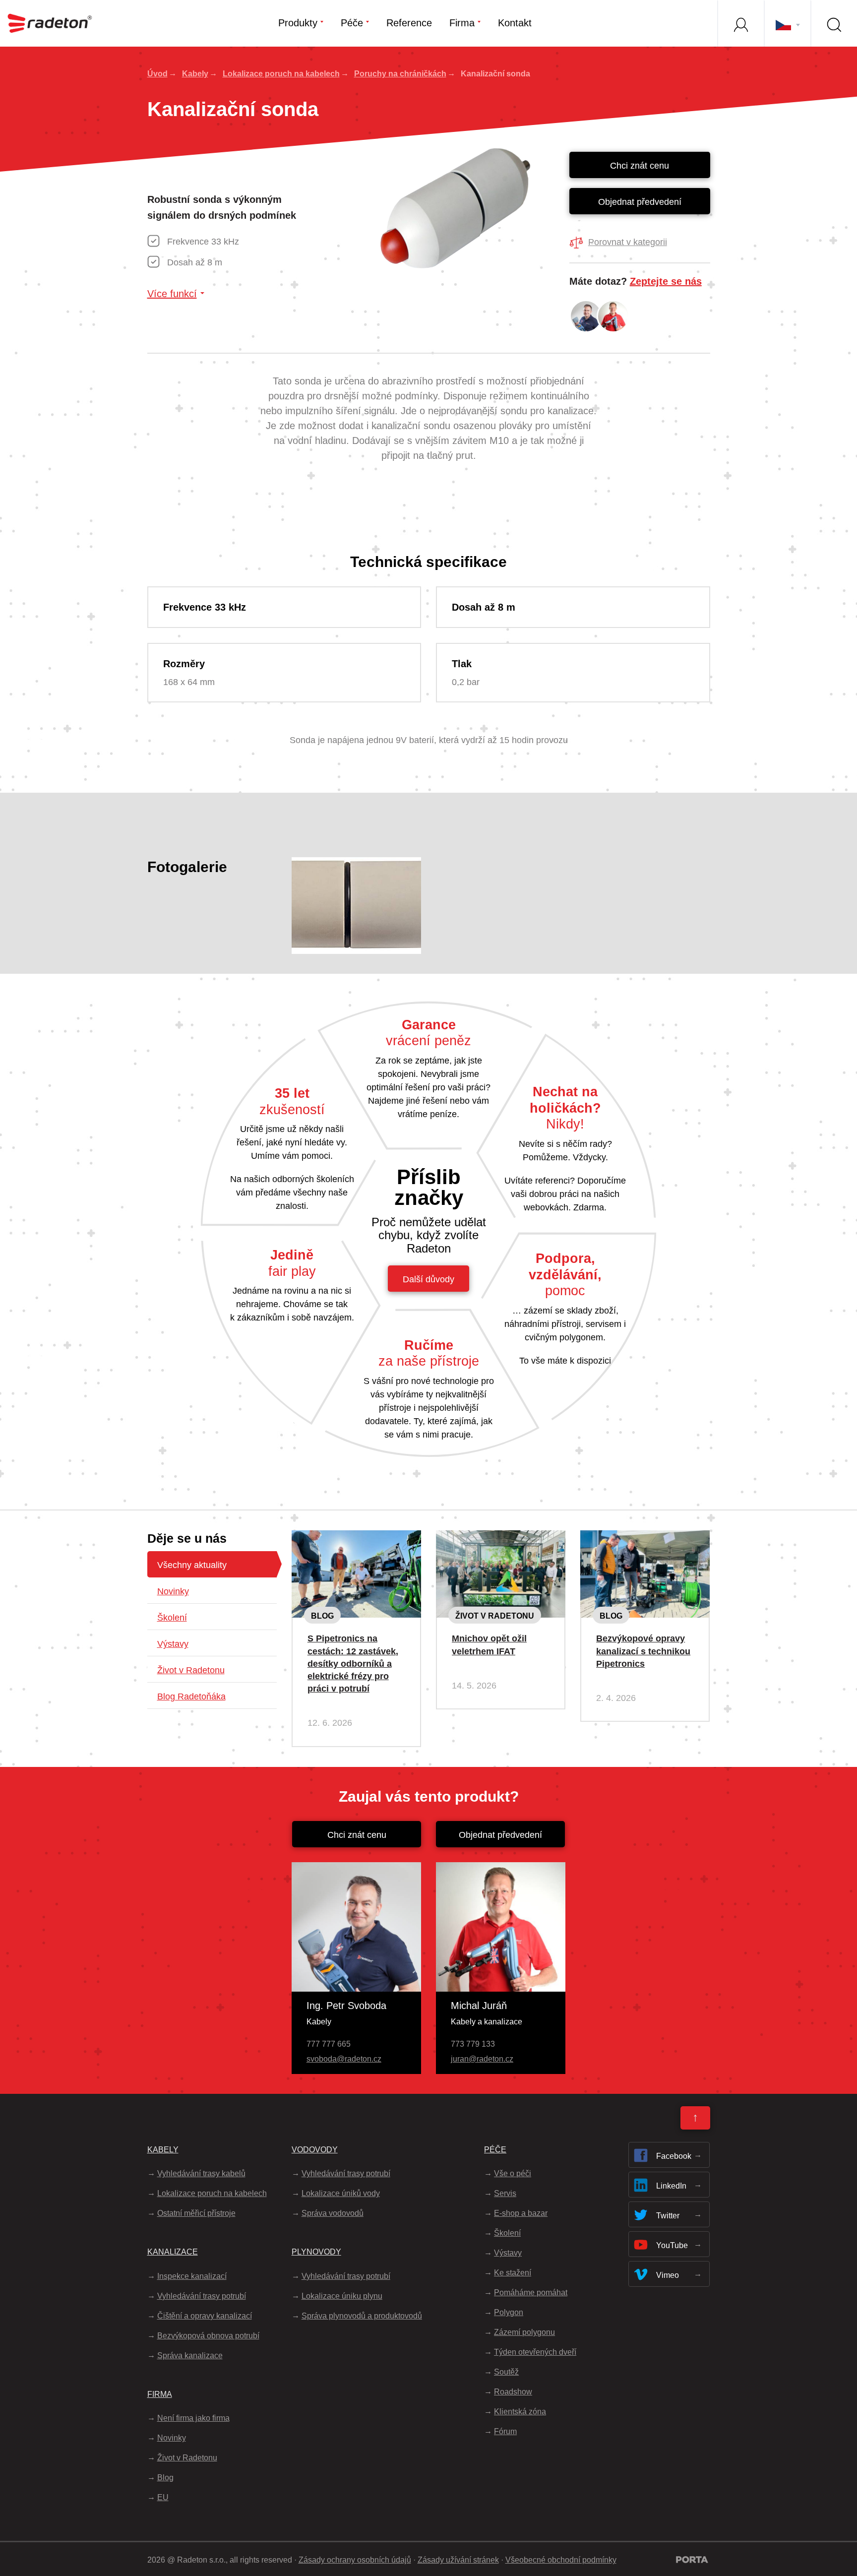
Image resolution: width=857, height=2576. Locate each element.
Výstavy (173, 1644)
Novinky (173, 1591)
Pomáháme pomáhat (531, 2293)
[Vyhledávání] (834, 23)
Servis (505, 2193)
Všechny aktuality (192, 1565)
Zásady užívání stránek (458, 2560)
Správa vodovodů (333, 2213)
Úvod (157, 74)
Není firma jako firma (193, 2418)
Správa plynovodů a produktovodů (362, 2316)
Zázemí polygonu (524, 2332)
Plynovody (316, 2252)
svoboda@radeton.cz (344, 2059)
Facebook (674, 2156)
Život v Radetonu (191, 1670)
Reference (409, 23)
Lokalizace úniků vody (341, 2193)
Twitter (668, 2216)
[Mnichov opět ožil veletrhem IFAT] (501, 1538)
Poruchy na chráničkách (400, 74)
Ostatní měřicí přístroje (196, 2213)
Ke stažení (513, 2273)
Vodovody (315, 2150)
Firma (462, 23)
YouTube (672, 2245)
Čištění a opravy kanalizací (205, 2316)
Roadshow (513, 2392)
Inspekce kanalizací (192, 2276)
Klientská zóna (520, 2412)
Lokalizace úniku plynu (342, 2296)
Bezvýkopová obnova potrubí (208, 2336)
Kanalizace (173, 2252)
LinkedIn (671, 2186)
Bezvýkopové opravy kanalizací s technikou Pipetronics (643, 1651)
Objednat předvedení (640, 202)
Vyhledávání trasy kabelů (201, 2173)
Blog (322, 1616)
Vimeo (668, 2275)
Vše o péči (513, 2173)
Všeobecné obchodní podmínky (561, 2560)
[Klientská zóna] (740, 23)
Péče (352, 23)
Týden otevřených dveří (535, 2352)
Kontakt (515, 23)
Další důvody (428, 1279)
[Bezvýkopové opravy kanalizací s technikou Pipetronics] (645, 1538)
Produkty (298, 23)
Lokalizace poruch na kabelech (281, 74)
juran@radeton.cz (482, 2059)
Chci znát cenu (640, 166)
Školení (172, 1618)
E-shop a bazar (521, 2213)
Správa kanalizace (190, 2356)
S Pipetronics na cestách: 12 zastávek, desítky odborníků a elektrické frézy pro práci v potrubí (353, 1664)
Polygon (509, 2312)
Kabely (195, 74)
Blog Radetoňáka (191, 1696)
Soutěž (506, 2372)
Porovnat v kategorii (628, 242)
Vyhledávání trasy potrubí (202, 2296)
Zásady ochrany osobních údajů (355, 2560)
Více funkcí (172, 294)
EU (163, 2497)
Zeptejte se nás (666, 281)
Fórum (505, 2431)
